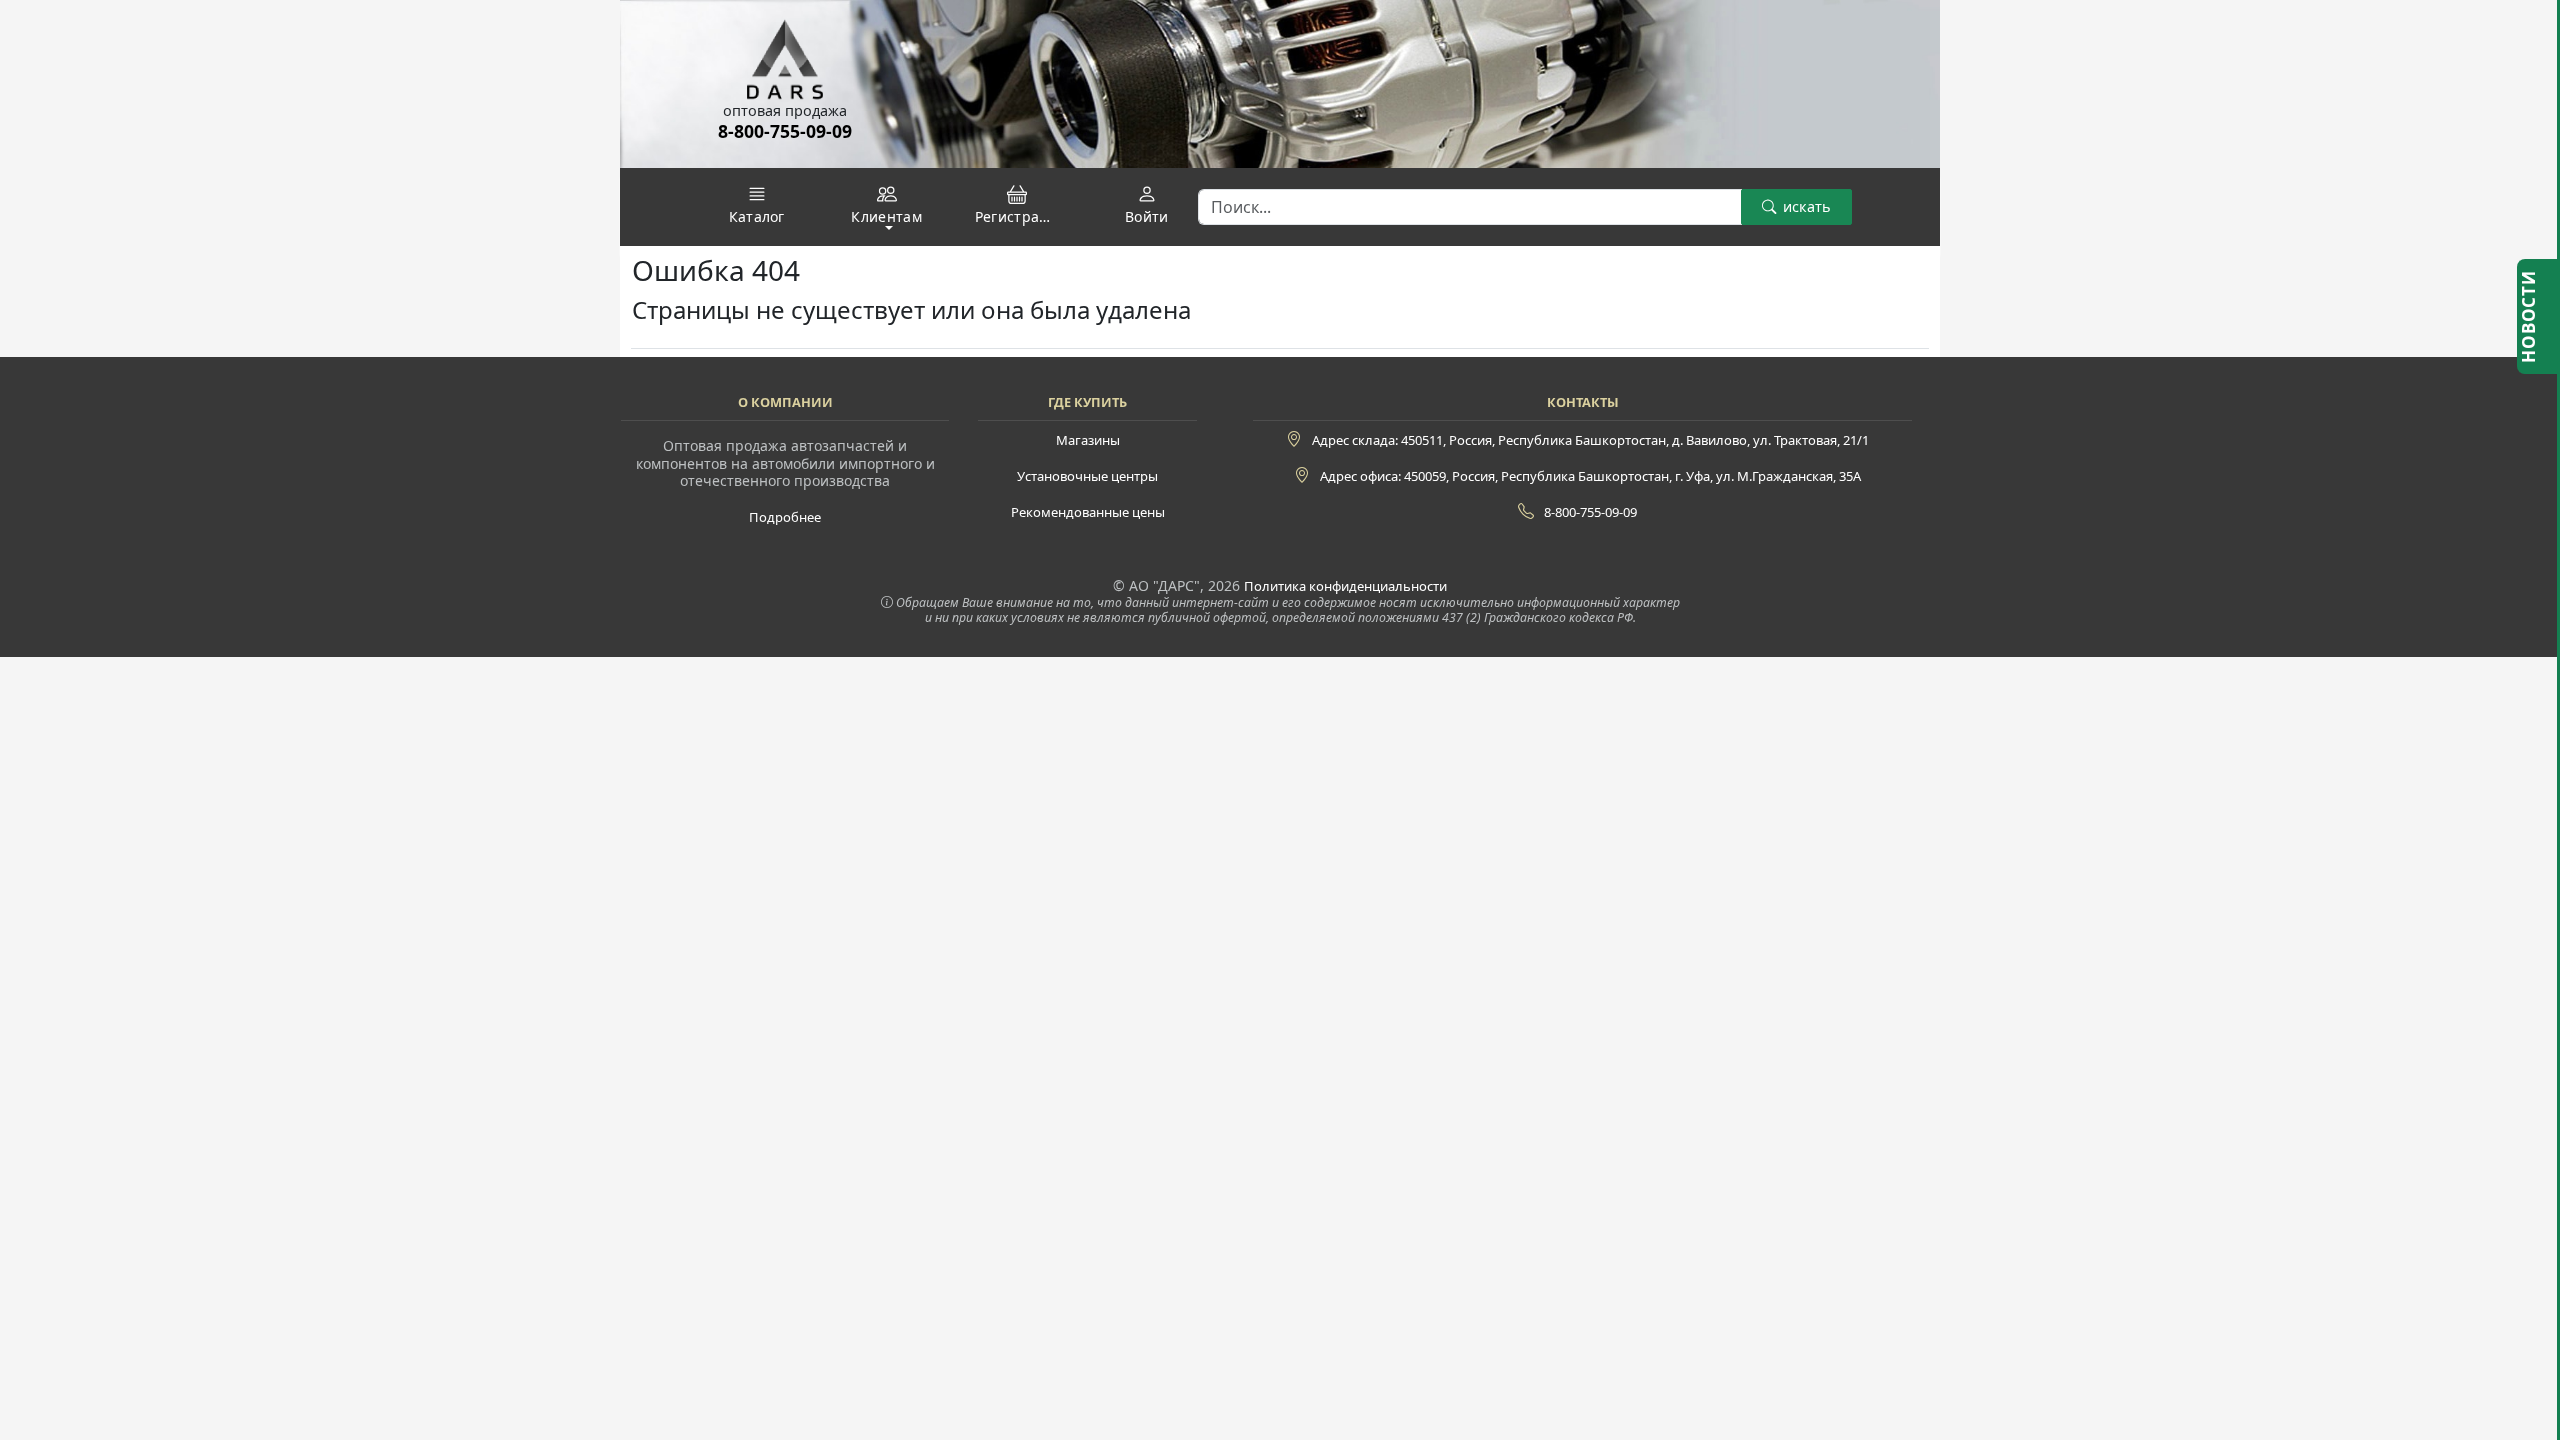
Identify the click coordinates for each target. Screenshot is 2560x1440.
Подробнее (785, 517)
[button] (757, 205)
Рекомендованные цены (1088, 512)
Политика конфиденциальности (1345, 586)
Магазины (1088, 440)
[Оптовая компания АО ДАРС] (785, 51)
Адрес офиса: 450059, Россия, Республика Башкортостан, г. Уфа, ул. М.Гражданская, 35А (1590, 476)
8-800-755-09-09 (785, 142)
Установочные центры (1087, 476)
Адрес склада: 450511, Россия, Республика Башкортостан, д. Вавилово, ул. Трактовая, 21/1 (1590, 440)
